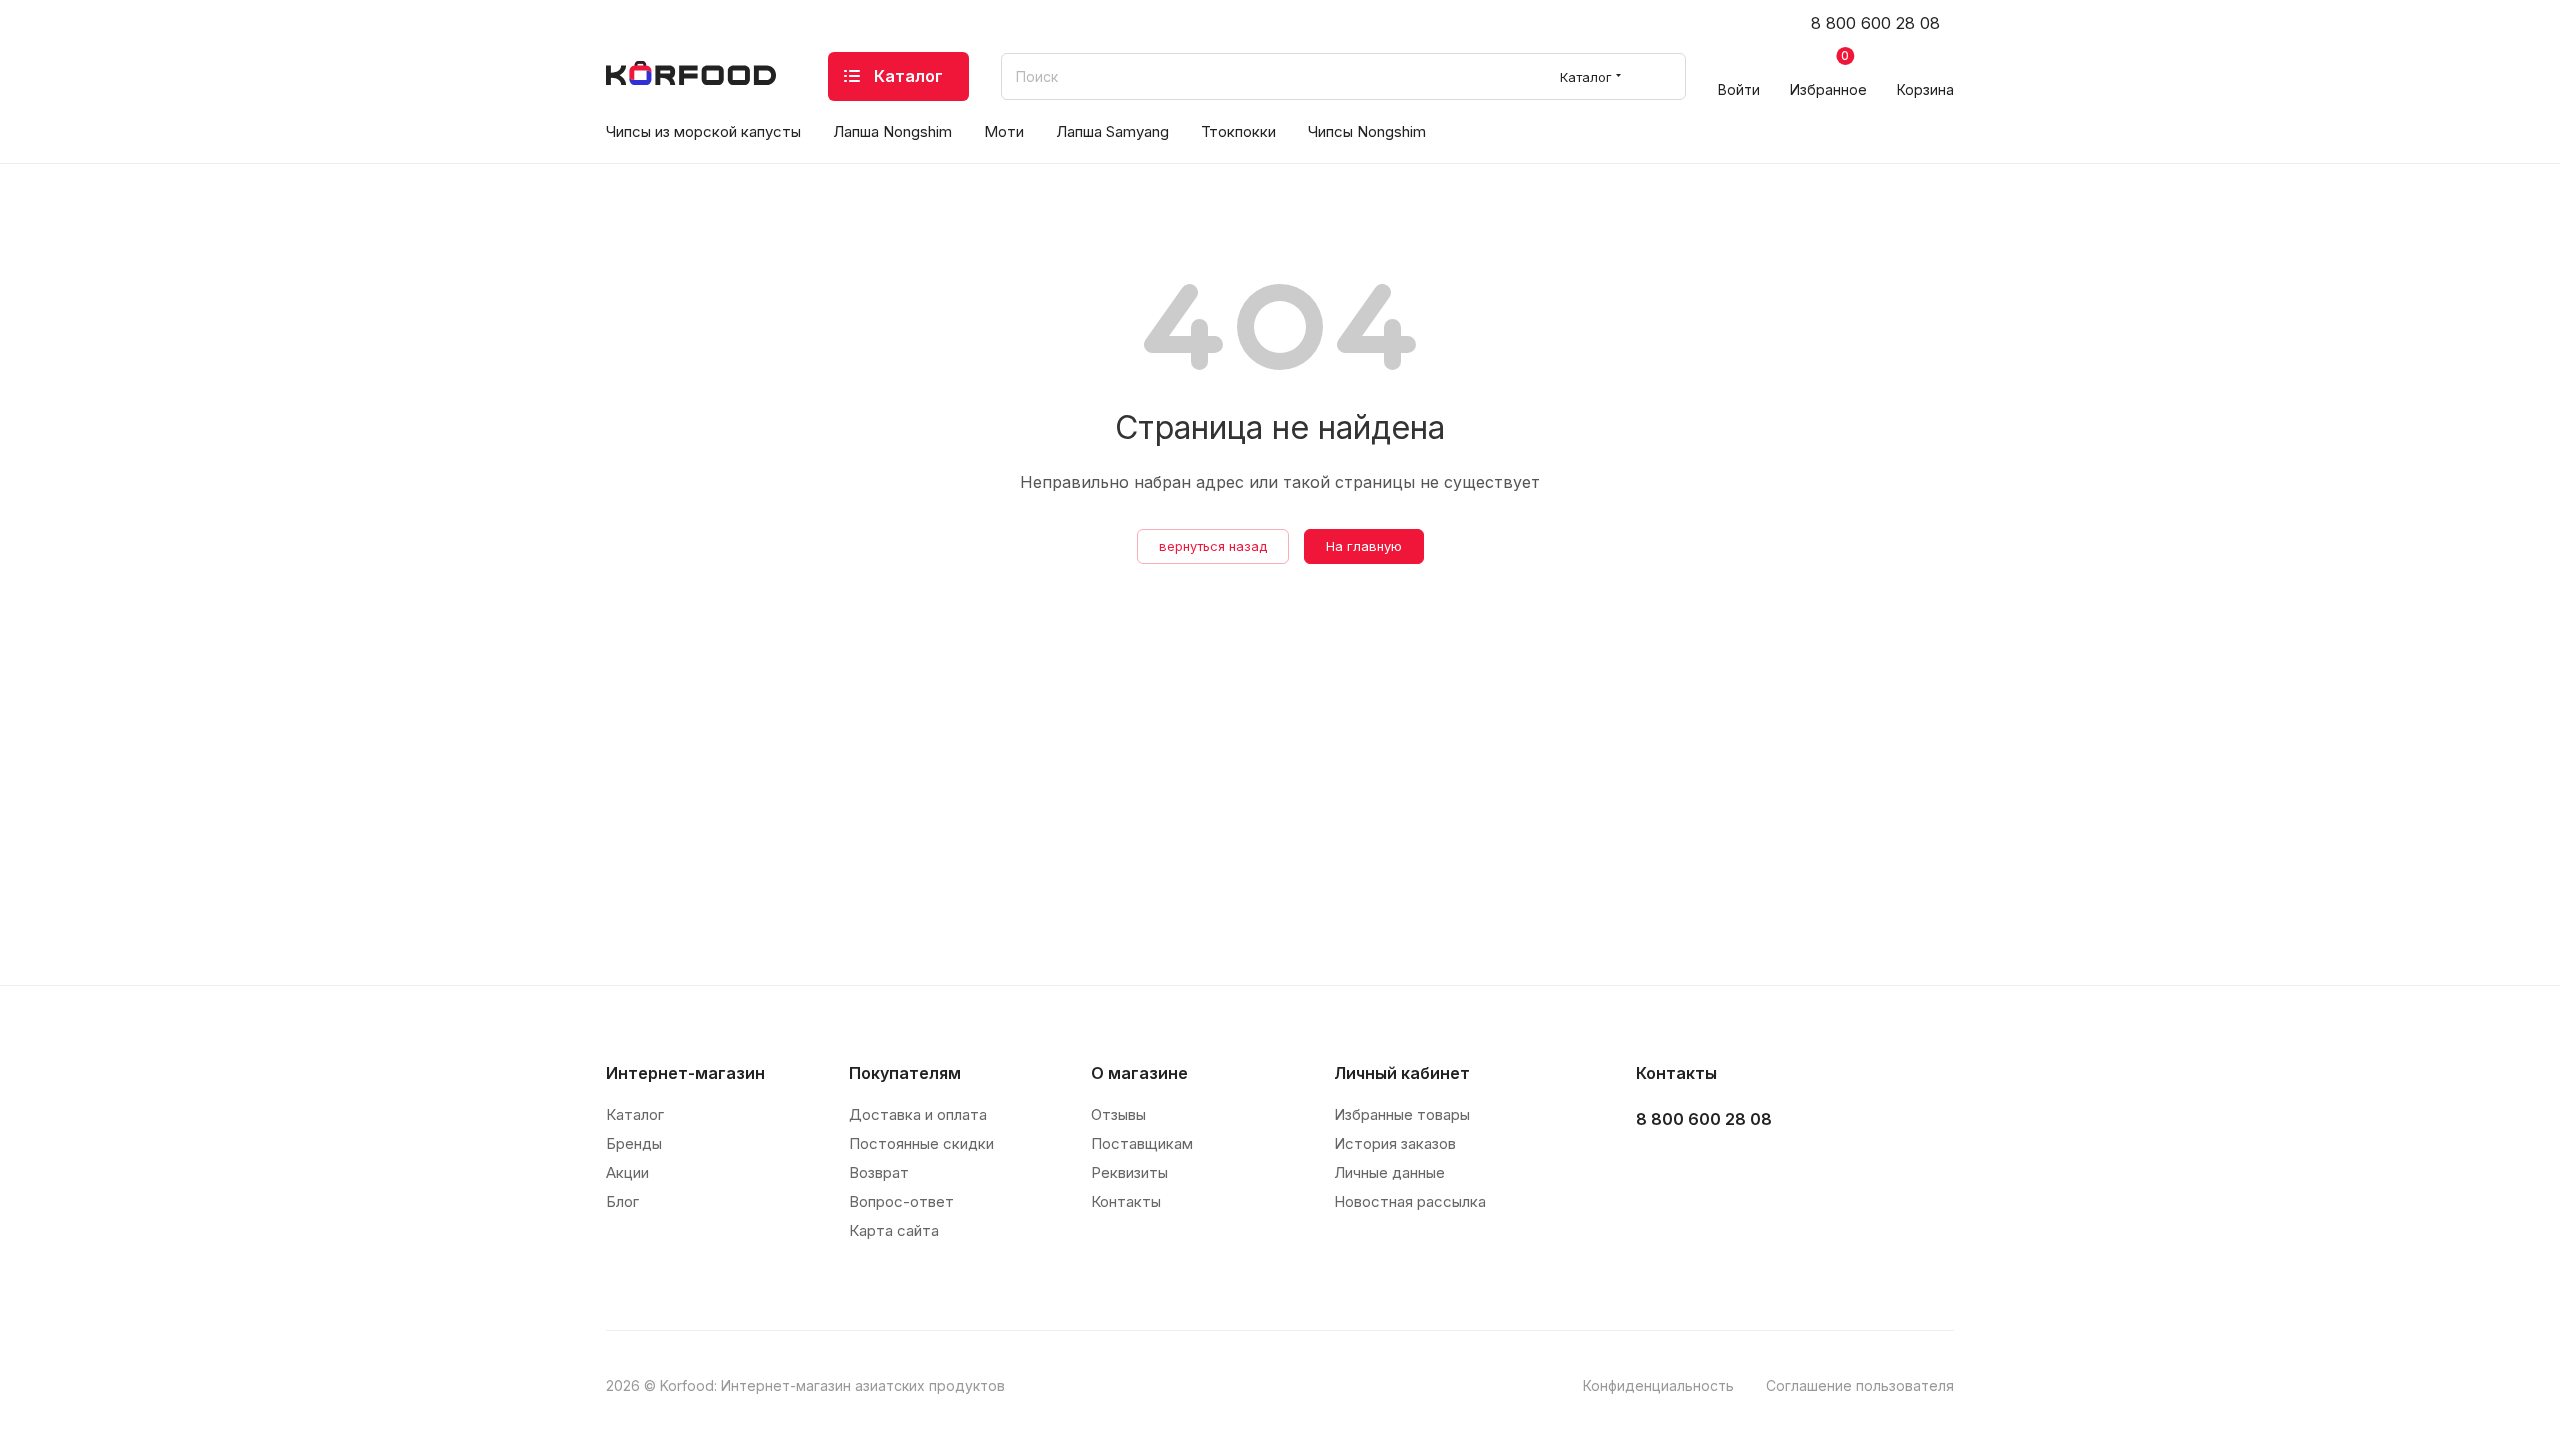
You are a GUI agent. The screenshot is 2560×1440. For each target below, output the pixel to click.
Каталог (635, 1114)
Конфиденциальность (1658, 1385)
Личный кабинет (1402, 1073)
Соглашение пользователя (1860, 1385)
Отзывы (1118, 1114)
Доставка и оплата (918, 1114)
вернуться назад (1213, 546)
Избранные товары (1402, 1114)
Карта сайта (894, 1230)
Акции (627, 1172)
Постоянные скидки (921, 1143)
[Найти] (1661, 76)
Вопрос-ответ (901, 1201)
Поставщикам (1142, 1143)
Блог (622, 1201)
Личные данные (1389, 1172)
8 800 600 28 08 (1875, 23)
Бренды (634, 1143)
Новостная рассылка (1410, 1201)
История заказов (1395, 1143)
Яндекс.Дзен (1807, 1169)
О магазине (1139, 1073)
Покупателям (905, 1073)
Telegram (1707, 1169)
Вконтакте (1657, 1169)
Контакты (1126, 1201)
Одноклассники (1757, 1169)
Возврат (879, 1172)
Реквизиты (1129, 1172)
